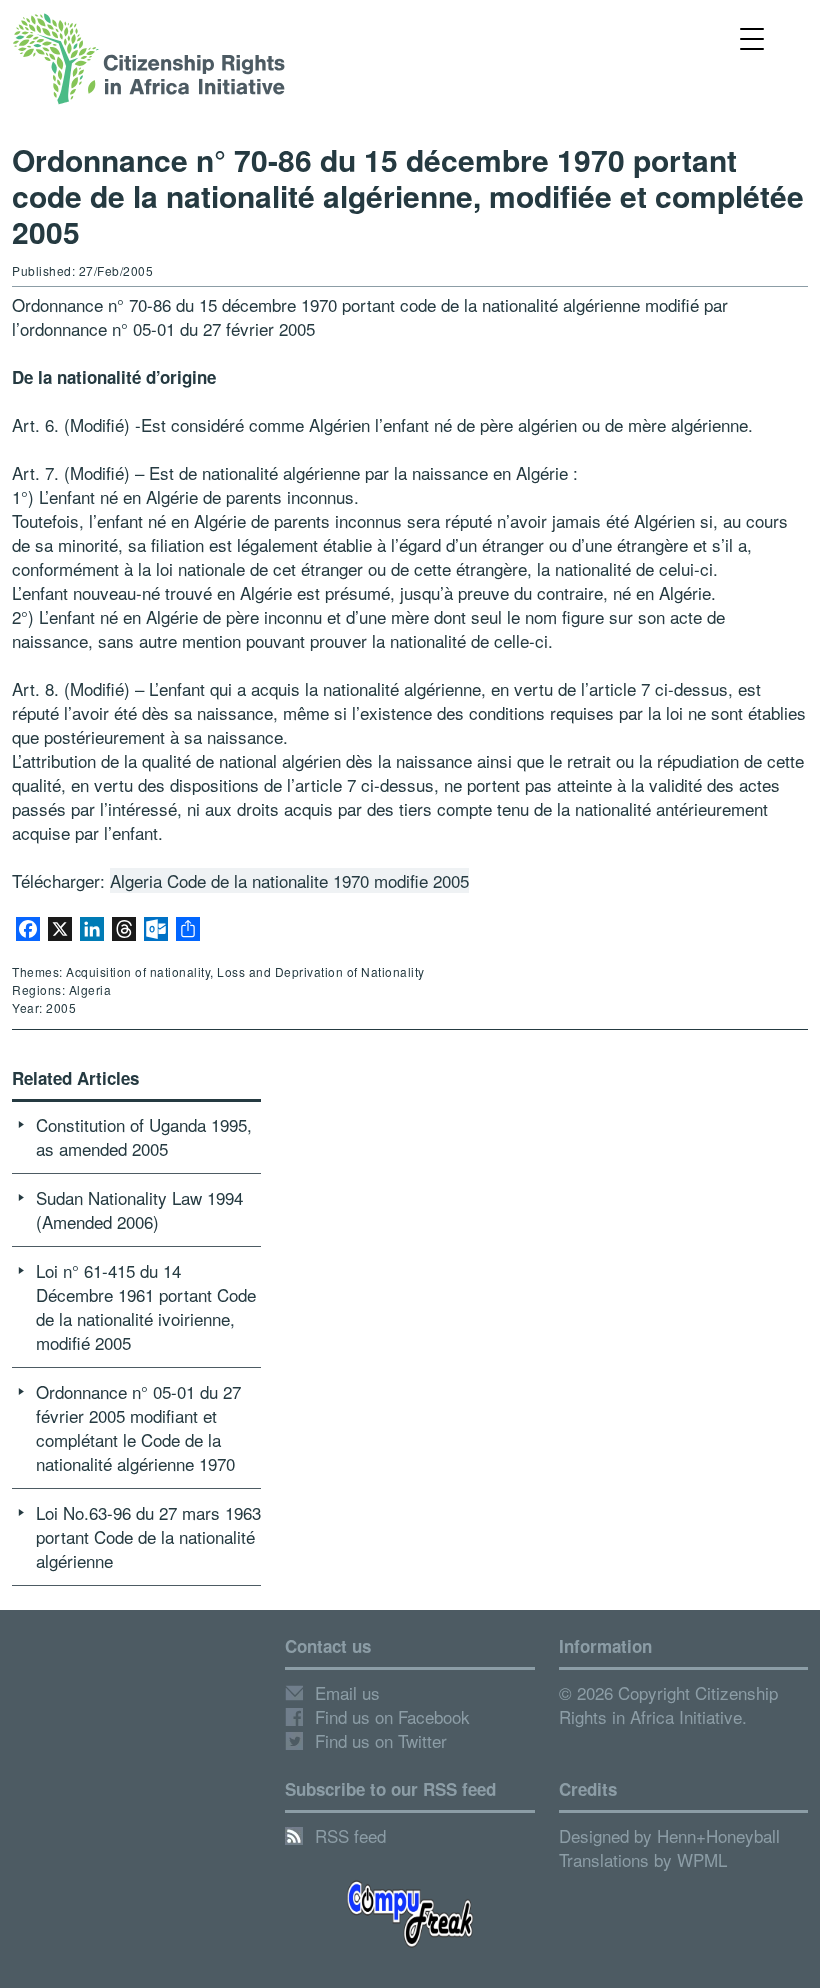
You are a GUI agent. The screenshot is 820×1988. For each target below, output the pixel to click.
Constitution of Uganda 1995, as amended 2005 (144, 1136)
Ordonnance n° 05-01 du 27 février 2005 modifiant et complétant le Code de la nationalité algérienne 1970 (138, 1427)
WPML (702, 1859)
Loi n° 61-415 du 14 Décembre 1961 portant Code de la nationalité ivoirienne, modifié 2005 (146, 1306)
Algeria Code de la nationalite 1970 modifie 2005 (289, 880)
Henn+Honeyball (718, 1835)
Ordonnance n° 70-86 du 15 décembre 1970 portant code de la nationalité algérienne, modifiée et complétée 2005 (408, 195)
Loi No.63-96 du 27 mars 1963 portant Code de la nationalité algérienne (148, 1536)
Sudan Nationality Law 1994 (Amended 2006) (139, 1209)
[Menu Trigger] (751, 37)
